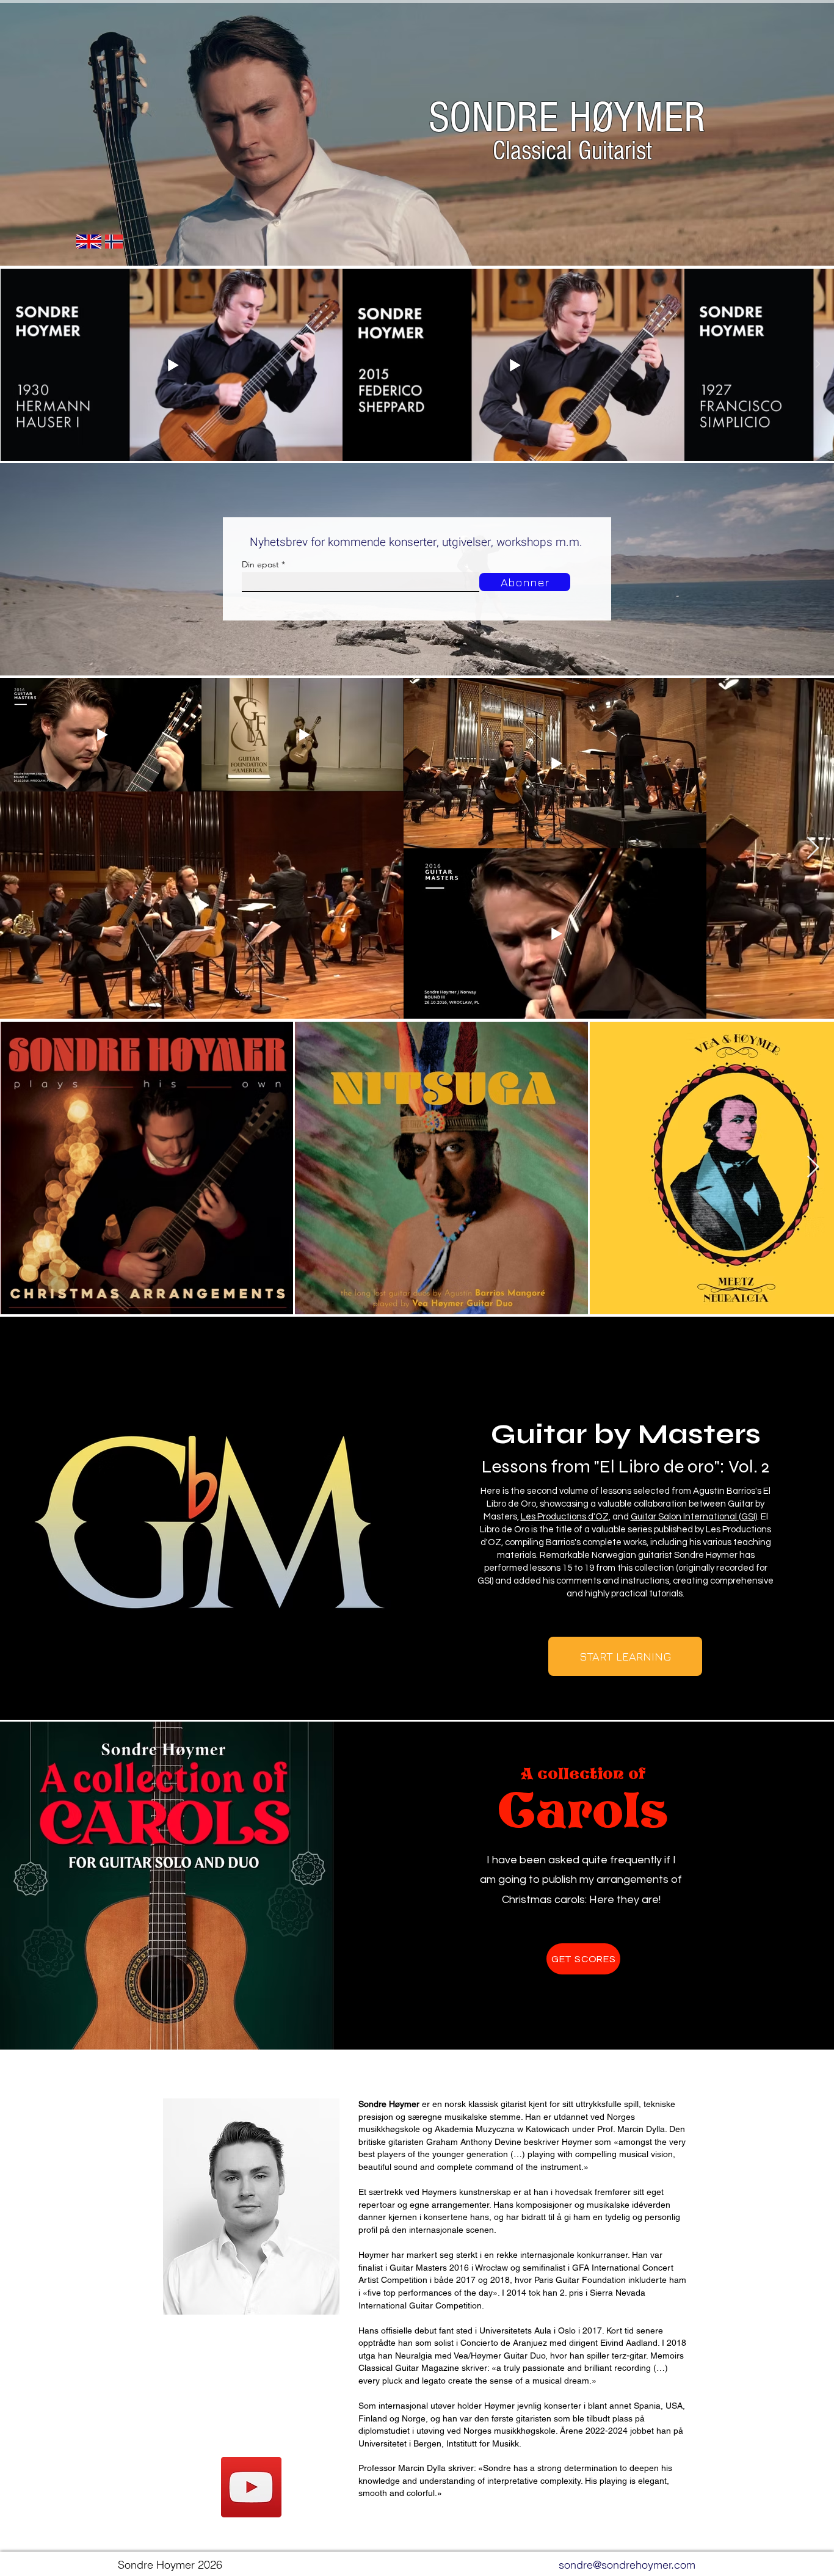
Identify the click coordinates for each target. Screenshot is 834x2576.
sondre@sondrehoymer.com (627, 2565)
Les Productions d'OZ (565, 1517)
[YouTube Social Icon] (251, 2487)
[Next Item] (818, 365)
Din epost (260, 564)
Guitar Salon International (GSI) (694, 1517)
